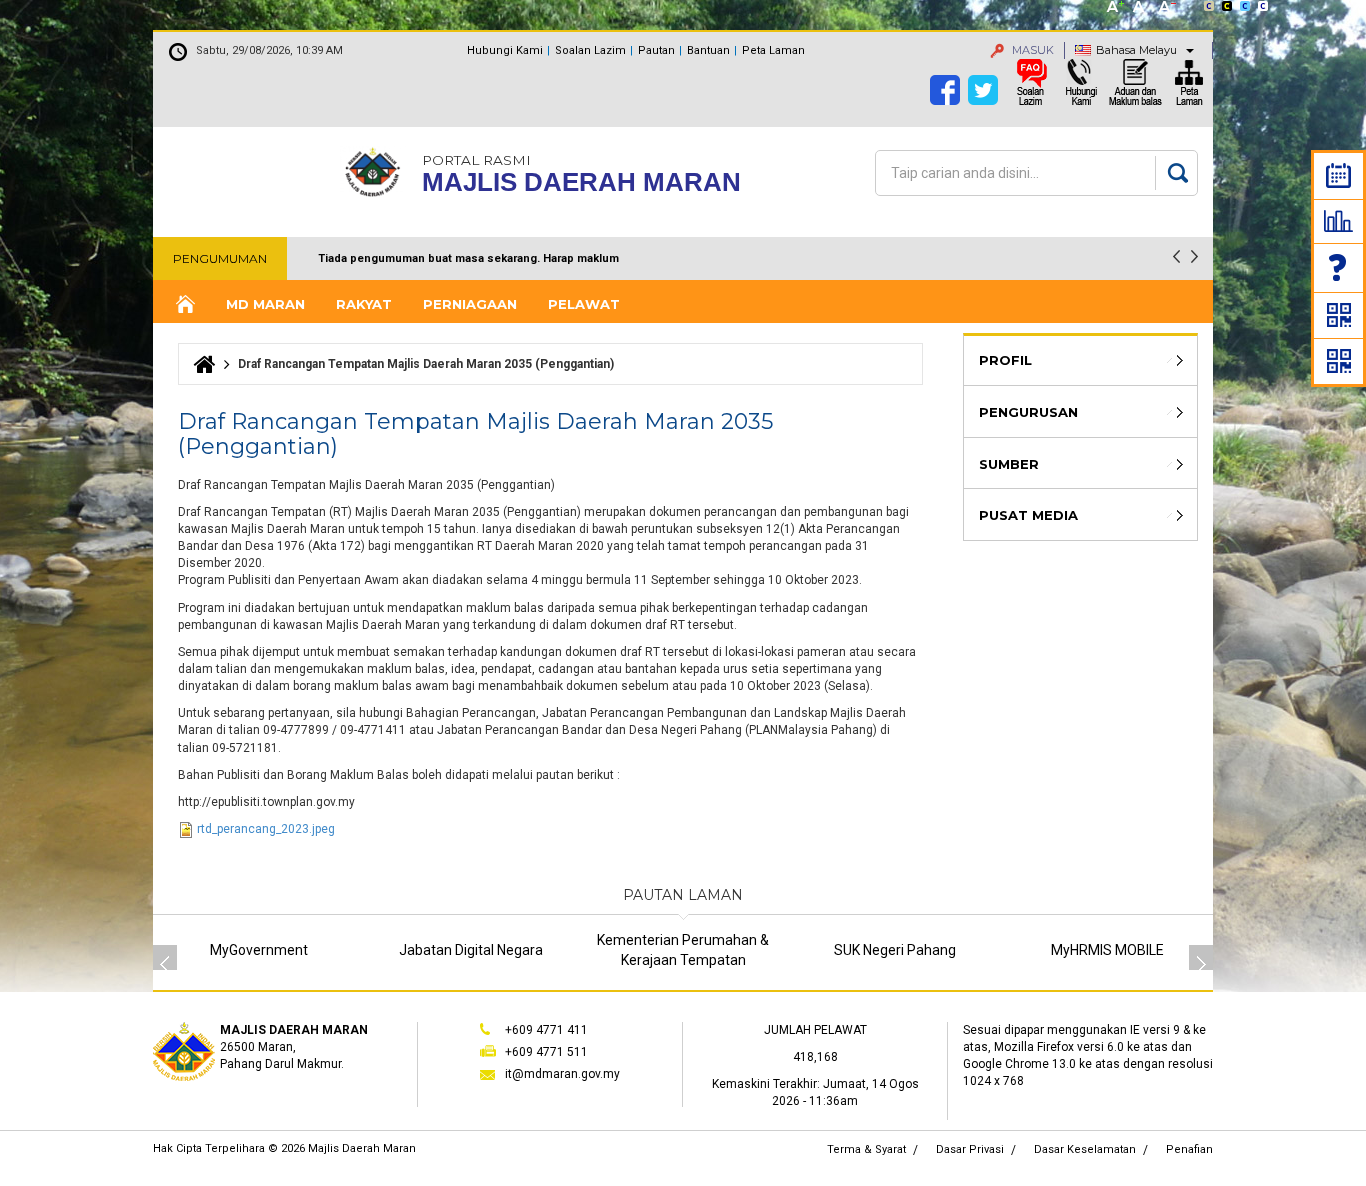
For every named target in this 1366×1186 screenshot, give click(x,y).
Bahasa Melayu (1136, 50)
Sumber (1009, 464)
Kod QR (1339, 315)
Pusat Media (1028, 515)
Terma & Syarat (866, 1149)
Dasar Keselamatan (1085, 1149)
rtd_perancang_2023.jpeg (266, 829)
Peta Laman (773, 50)
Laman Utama (184, 304)
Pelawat (584, 304)
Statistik (1338, 221)
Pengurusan (1028, 412)
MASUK (1031, 50)
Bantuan (708, 50)
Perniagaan (470, 304)
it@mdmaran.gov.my (562, 1074)
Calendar (1338, 175)
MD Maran (265, 304)
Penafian (1189, 1149)
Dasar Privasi (970, 1149)
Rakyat (364, 304)
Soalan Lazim (1339, 267)
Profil (1005, 360)
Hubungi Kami (505, 50)
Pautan (656, 50)
